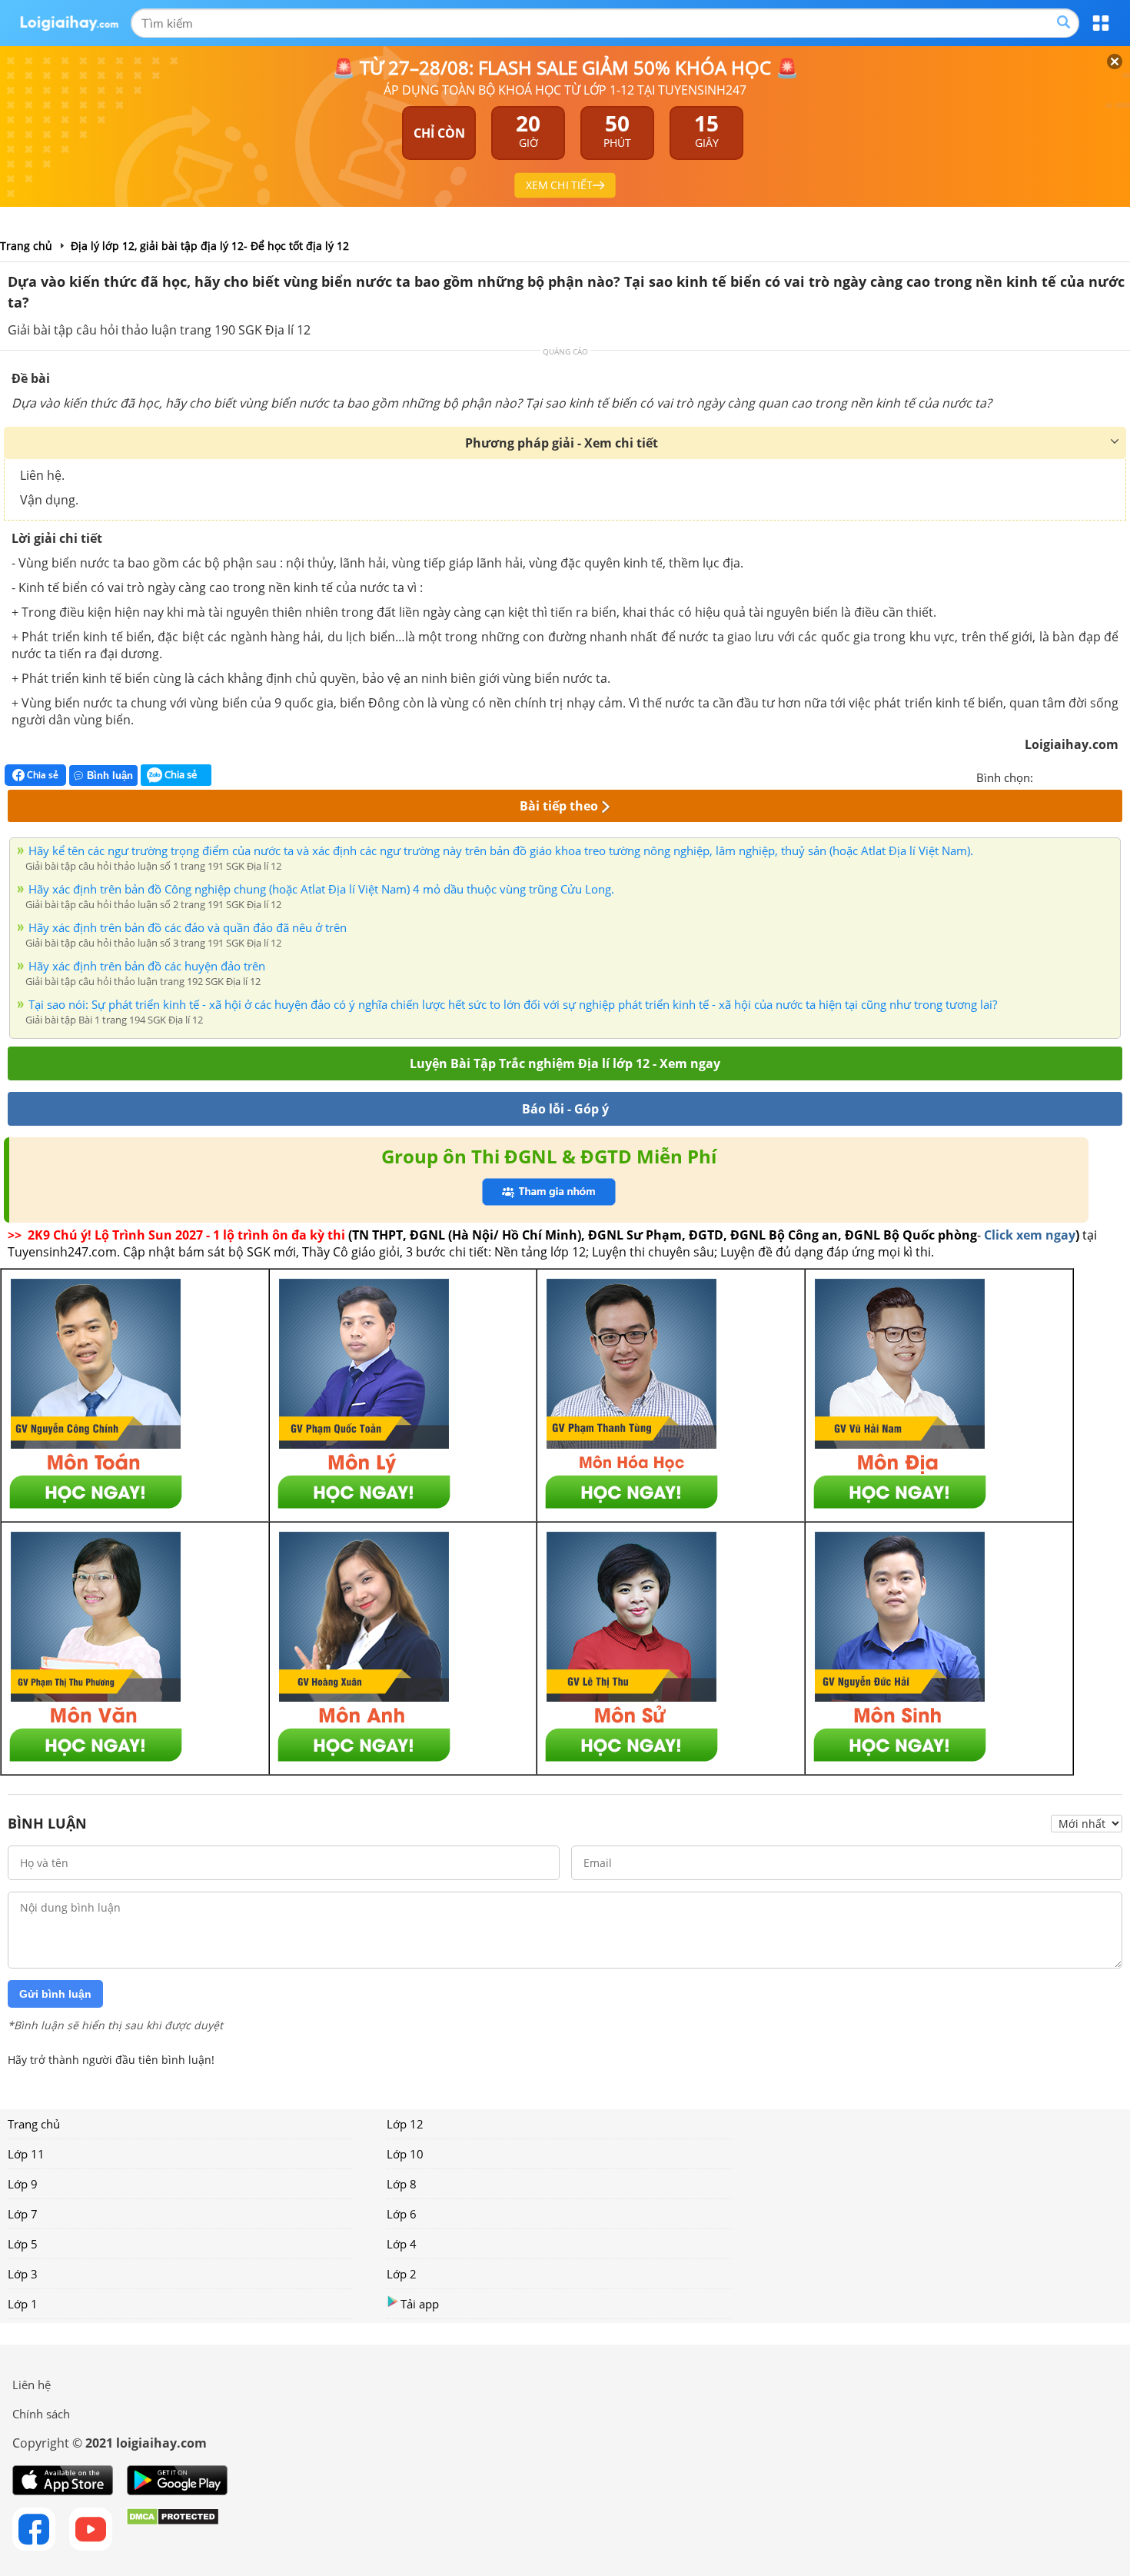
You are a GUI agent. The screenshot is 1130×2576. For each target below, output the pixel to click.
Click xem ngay (1030, 1235)
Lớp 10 (405, 2154)
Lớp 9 (23, 2184)
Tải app (420, 2304)
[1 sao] (1045, 776)
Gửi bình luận (55, 1994)
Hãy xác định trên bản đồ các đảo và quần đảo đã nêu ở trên (188, 927)
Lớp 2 (402, 2274)
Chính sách (41, 2414)
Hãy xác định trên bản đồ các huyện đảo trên (147, 966)
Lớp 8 (402, 2184)
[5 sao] (1119, 776)
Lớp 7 (23, 2214)
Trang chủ (34, 2124)
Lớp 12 (405, 2124)
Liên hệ (32, 2385)
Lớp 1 (23, 2304)
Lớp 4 (402, 2244)
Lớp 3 (23, 2274)
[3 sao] (1082, 776)
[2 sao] (1064, 776)
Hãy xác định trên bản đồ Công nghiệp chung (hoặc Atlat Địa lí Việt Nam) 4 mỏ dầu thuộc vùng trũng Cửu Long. (321, 889)
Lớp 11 (26, 2154)
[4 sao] (1101, 776)
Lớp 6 (402, 2214)
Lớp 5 (23, 2244)
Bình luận (110, 775)
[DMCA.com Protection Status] (173, 2529)
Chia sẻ (42, 775)
